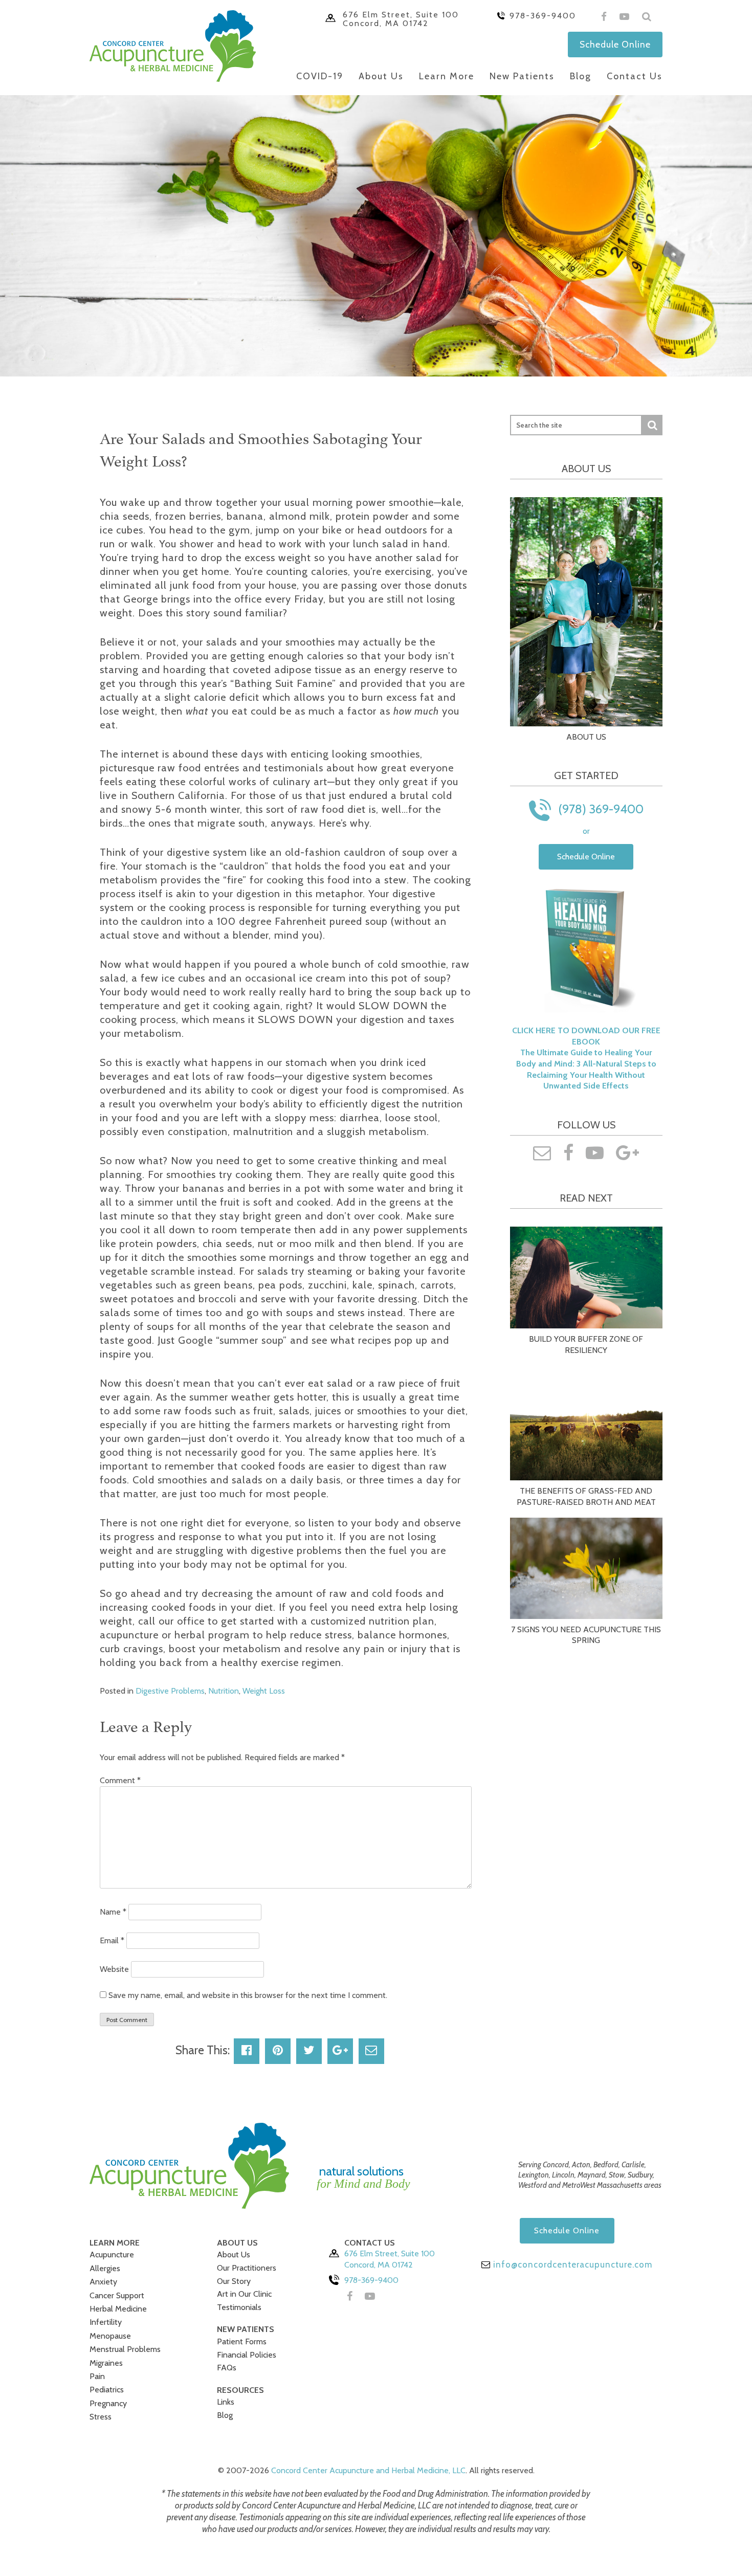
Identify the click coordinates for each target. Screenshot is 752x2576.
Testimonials (239, 2307)
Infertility (106, 2322)
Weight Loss (264, 1691)
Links (226, 2402)
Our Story (234, 2281)
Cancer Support (117, 2295)
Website (114, 1969)
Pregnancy (108, 2403)
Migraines (106, 2363)
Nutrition (224, 1691)
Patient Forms (242, 2341)
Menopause (110, 2336)
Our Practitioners (247, 2268)
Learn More (447, 76)
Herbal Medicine (118, 2309)
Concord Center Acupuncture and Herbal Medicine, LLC (368, 2470)
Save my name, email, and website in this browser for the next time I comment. (248, 1995)
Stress (101, 2417)
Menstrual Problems (125, 2349)
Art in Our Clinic (244, 2294)
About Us (381, 76)
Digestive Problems (170, 1691)
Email (112, 1940)
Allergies (105, 2268)
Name (113, 1912)
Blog (581, 76)
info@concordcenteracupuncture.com (571, 2264)
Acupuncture (112, 2255)
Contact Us (635, 76)
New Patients (522, 76)
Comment (120, 1780)
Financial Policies (247, 2355)
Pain (97, 2376)
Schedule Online (615, 44)
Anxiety (103, 2282)
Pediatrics (107, 2390)
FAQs (227, 2368)
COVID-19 (320, 76)
